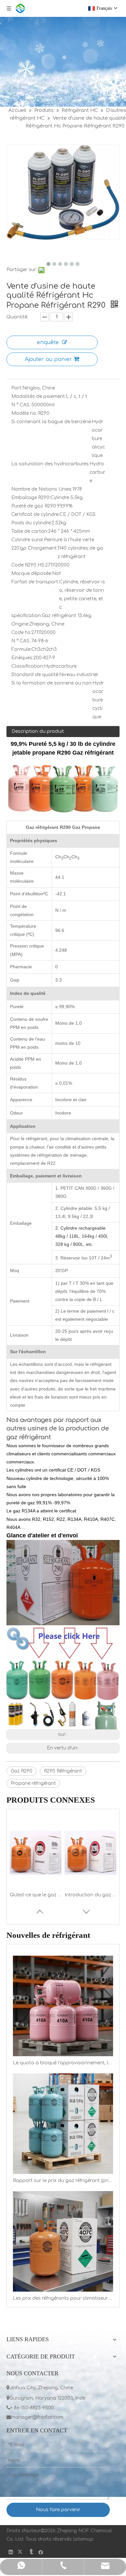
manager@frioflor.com (35, 2417)
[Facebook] (41, 2552)
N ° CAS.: (21, 405)
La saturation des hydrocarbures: (50, 464)
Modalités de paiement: (39, 396)
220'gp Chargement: (34, 548)
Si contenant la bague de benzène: (52, 422)
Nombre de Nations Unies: (42, 489)
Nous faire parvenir (58, 2510)
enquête (48, 342)
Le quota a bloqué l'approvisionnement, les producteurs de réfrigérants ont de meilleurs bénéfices (63, 2063)
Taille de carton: (30, 531)
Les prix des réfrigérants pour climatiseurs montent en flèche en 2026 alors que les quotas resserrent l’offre (63, 2298)
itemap (85, 2539)
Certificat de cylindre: (35, 514)
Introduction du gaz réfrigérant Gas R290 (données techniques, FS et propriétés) (90, 1895)
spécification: (26, 616)
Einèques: (22, 658)
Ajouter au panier (48, 359)
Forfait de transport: (35, 582)
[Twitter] (21, 2552)
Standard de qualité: (35, 675)
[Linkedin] (11, 2552)
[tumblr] (31, 2552)
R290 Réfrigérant (63, 1771)
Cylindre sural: (28, 540)
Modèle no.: (25, 413)
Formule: (21, 649)
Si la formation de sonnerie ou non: (52, 683)
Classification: (28, 666)
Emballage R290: (31, 498)
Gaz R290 (21, 1771)
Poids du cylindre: (31, 523)
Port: (17, 388)
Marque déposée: (32, 573)
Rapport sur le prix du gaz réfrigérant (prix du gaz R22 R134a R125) (63, 2181)
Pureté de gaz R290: (34, 506)
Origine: (20, 624)
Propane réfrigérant (33, 1783)
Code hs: (21, 632)
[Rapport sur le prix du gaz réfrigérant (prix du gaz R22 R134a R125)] (63, 2124)
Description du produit (38, 731)
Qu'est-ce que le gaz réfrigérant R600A (36, 1895)
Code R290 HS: (28, 565)
